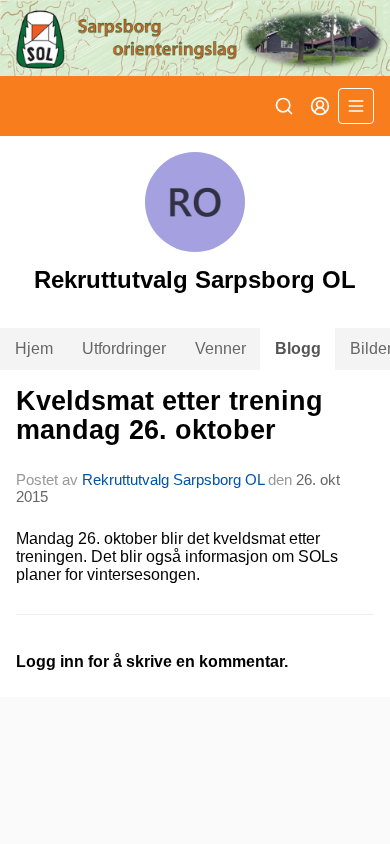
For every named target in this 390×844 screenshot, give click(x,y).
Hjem (34, 348)
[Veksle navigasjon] (356, 106)
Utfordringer (124, 348)
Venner (220, 348)
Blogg (298, 348)
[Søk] (284, 106)
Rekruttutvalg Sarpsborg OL (173, 479)
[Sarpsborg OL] (195, 38)
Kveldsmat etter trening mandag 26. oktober (169, 415)
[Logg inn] (320, 106)
